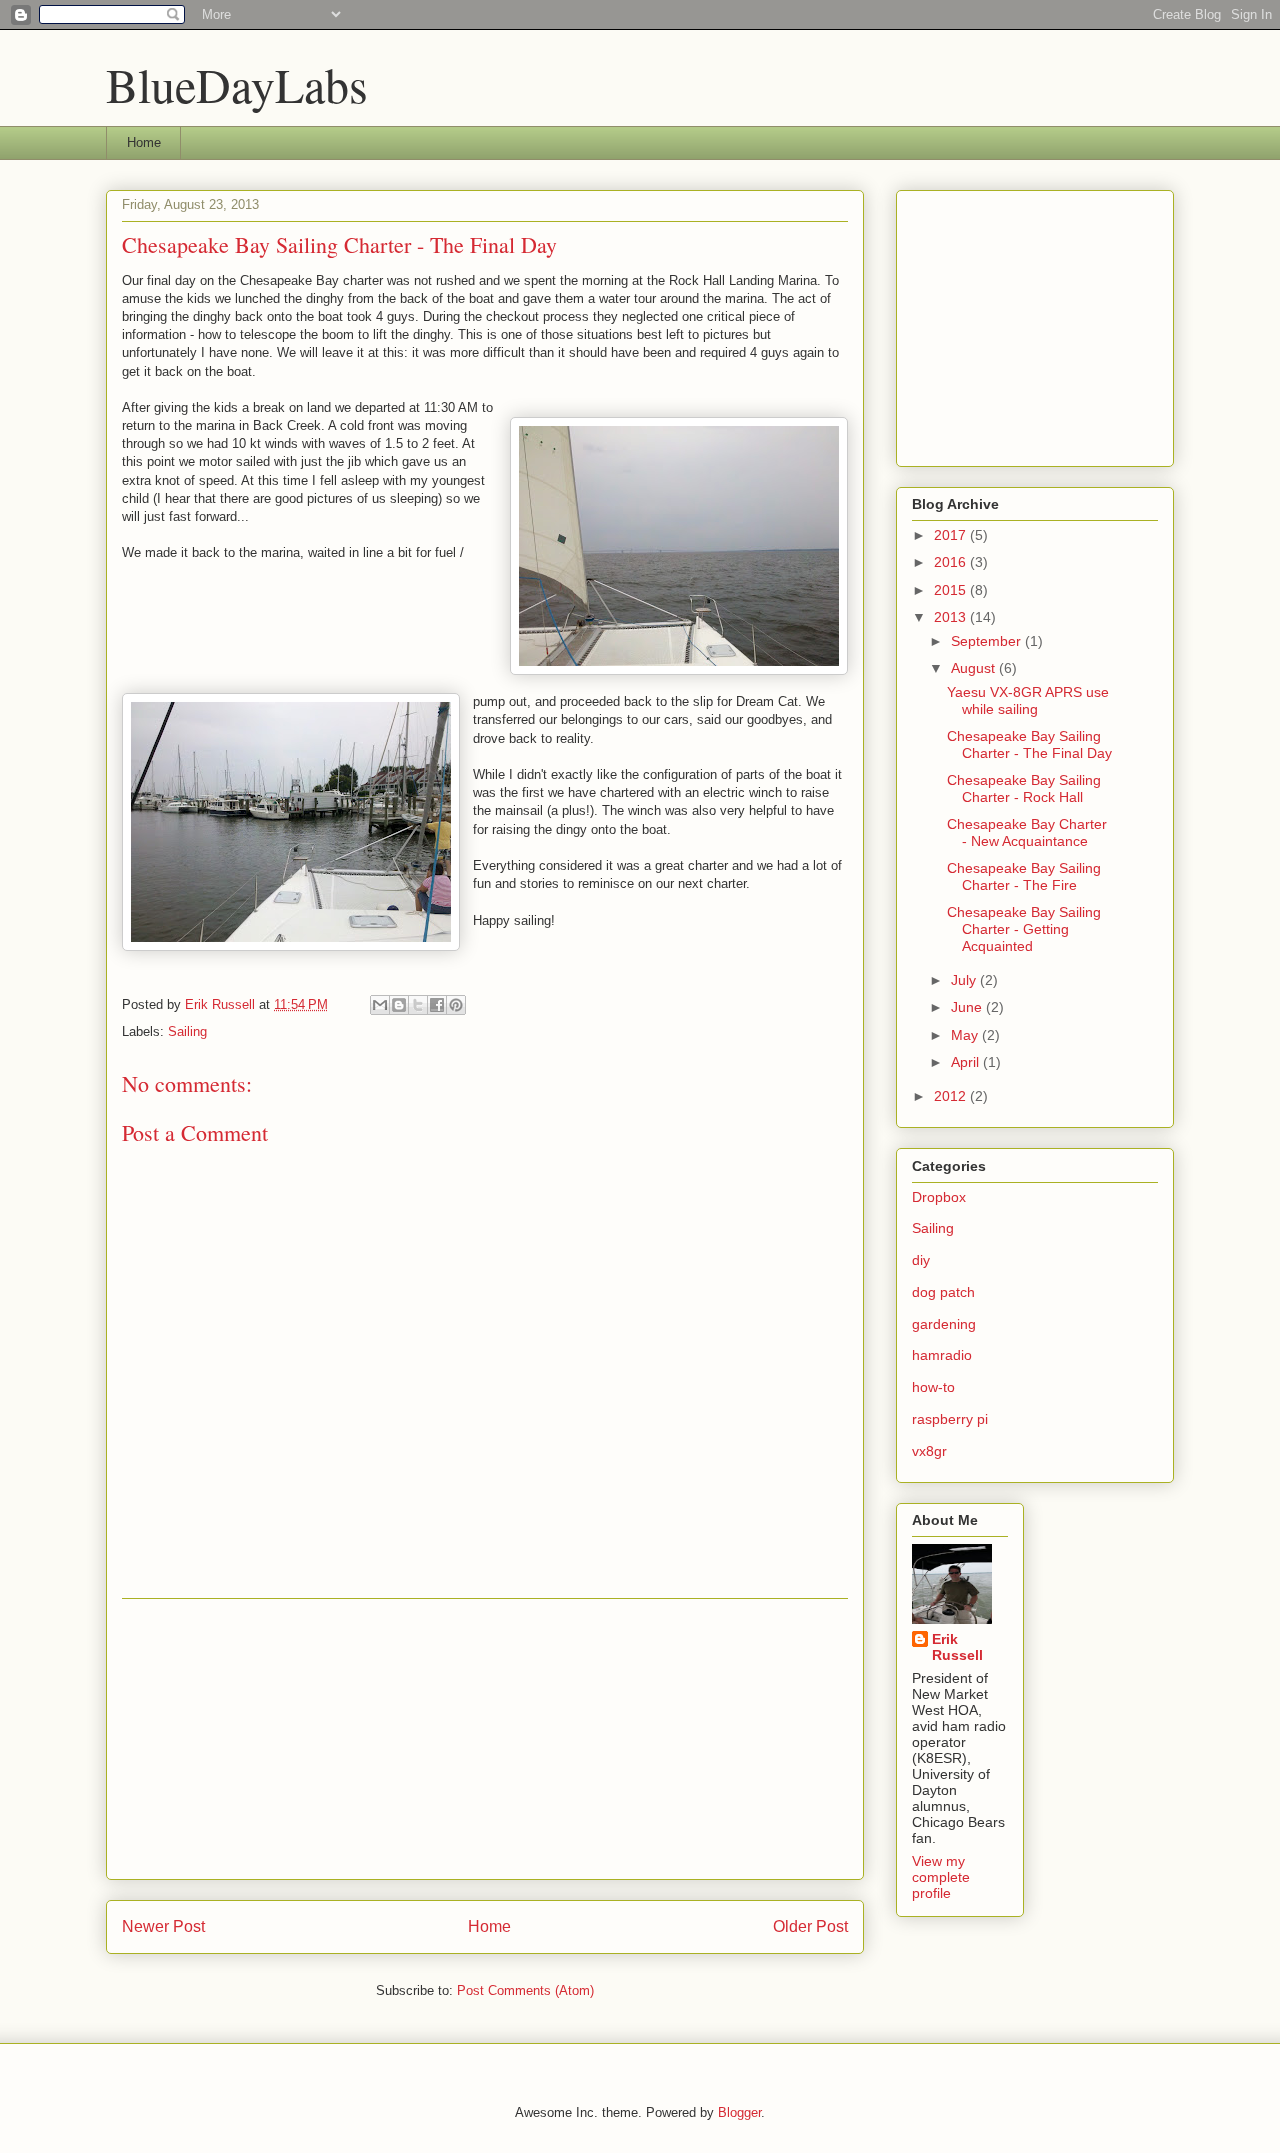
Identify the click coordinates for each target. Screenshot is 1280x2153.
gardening (944, 1324)
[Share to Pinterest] (456, 1005)
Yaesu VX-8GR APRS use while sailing (1028, 700)
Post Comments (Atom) (525, 1990)
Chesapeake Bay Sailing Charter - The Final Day (1029, 744)
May (966, 1035)
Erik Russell (957, 1647)
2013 (952, 617)
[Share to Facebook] (437, 1005)
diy (921, 1260)
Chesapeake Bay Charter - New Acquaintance (1027, 832)
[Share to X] (418, 1005)
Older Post (810, 1926)
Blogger (739, 2112)
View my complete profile (941, 1877)
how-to (933, 1387)
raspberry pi (950, 1419)
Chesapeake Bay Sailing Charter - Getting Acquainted (1024, 929)
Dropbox (939, 1197)
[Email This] (380, 1005)
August (975, 668)
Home (144, 142)
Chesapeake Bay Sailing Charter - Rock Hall (1024, 788)
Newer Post (163, 1926)
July (965, 980)
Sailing (187, 1031)
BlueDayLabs (237, 84)
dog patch (943, 1292)
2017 (952, 535)
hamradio (942, 1355)
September (988, 641)
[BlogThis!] (399, 1005)
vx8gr (929, 1451)
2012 (952, 1096)
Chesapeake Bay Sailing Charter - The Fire (1024, 876)
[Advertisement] (485, 1739)
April (967, 1062)
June (968, 1007)
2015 (952, 590)
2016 (952, 562)
